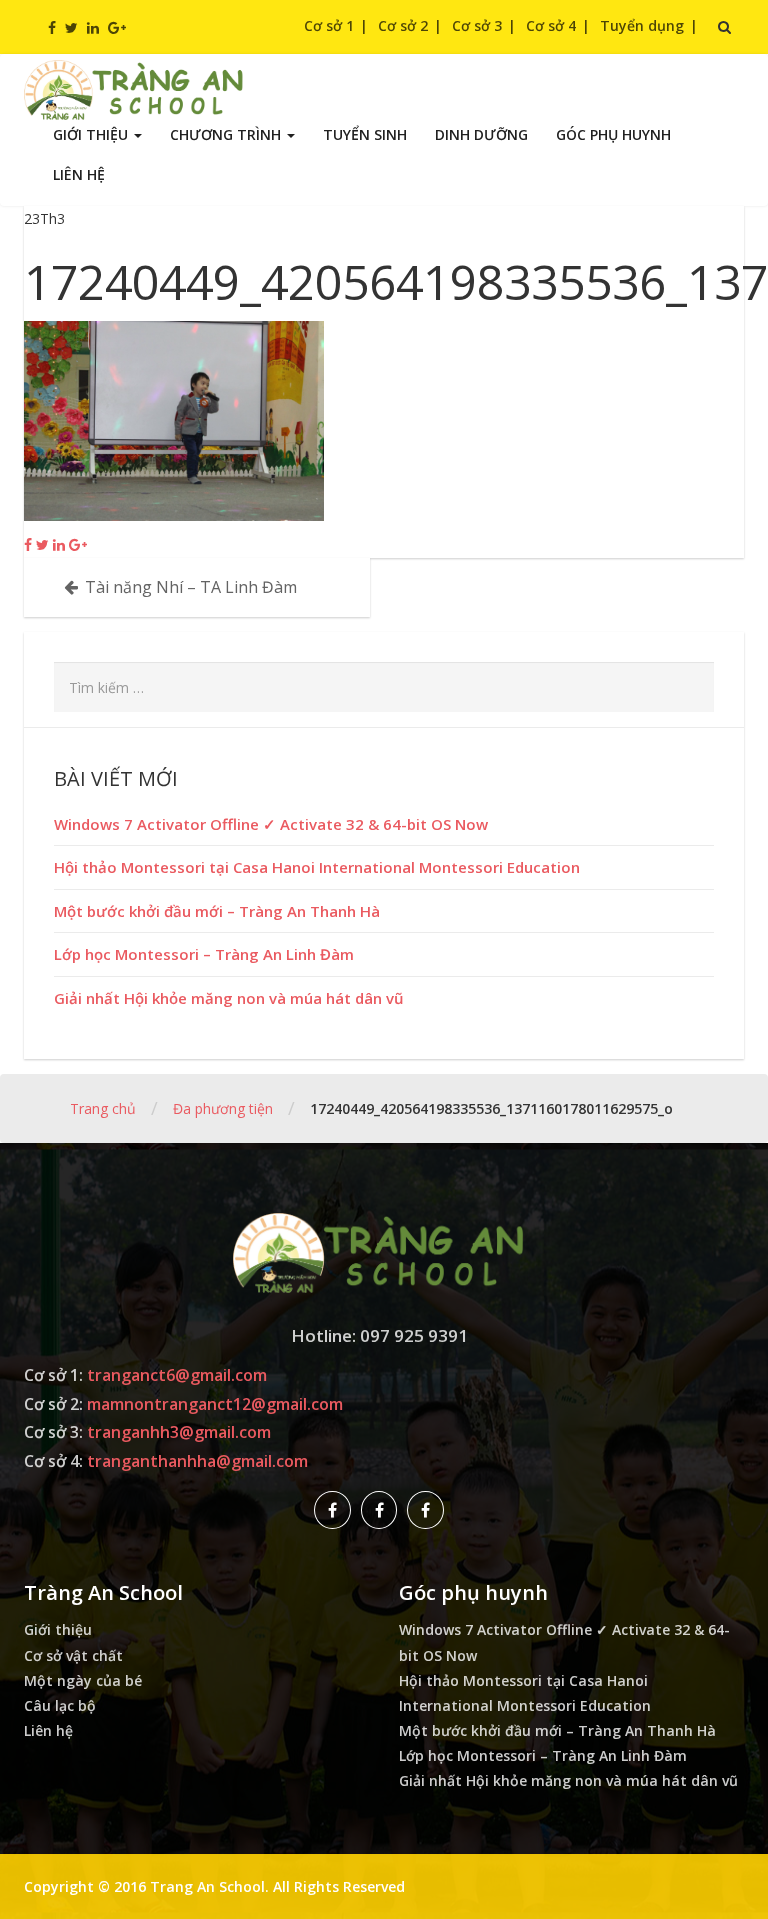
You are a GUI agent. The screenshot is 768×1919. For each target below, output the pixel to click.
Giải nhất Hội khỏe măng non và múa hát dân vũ (229, 998)
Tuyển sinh (365, 134)
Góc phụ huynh (613, 134)
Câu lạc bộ (60, 1705)
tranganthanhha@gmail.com (197, 1461)
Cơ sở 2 (403, 25)
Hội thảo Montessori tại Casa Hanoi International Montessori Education (317, 867)
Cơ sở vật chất (73, 1655)
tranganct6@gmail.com (177, 1375)
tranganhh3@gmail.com (179, 1432)
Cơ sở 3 (477, 25)
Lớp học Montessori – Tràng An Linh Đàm (204, 954)
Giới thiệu (92, 134)
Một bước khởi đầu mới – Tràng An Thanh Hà (217, 911)
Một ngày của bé (83, 1680)
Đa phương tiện (223, 1108)
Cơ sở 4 (551, 25)
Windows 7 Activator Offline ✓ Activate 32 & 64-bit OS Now (271, 824)
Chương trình (227, 134)
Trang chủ (103, 1108)
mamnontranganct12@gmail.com (215, 1404)
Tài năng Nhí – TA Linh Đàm (191, 587)
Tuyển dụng (642, 25)
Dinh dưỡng (481, 134)
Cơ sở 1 (329, 25)
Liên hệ (79, 174)
